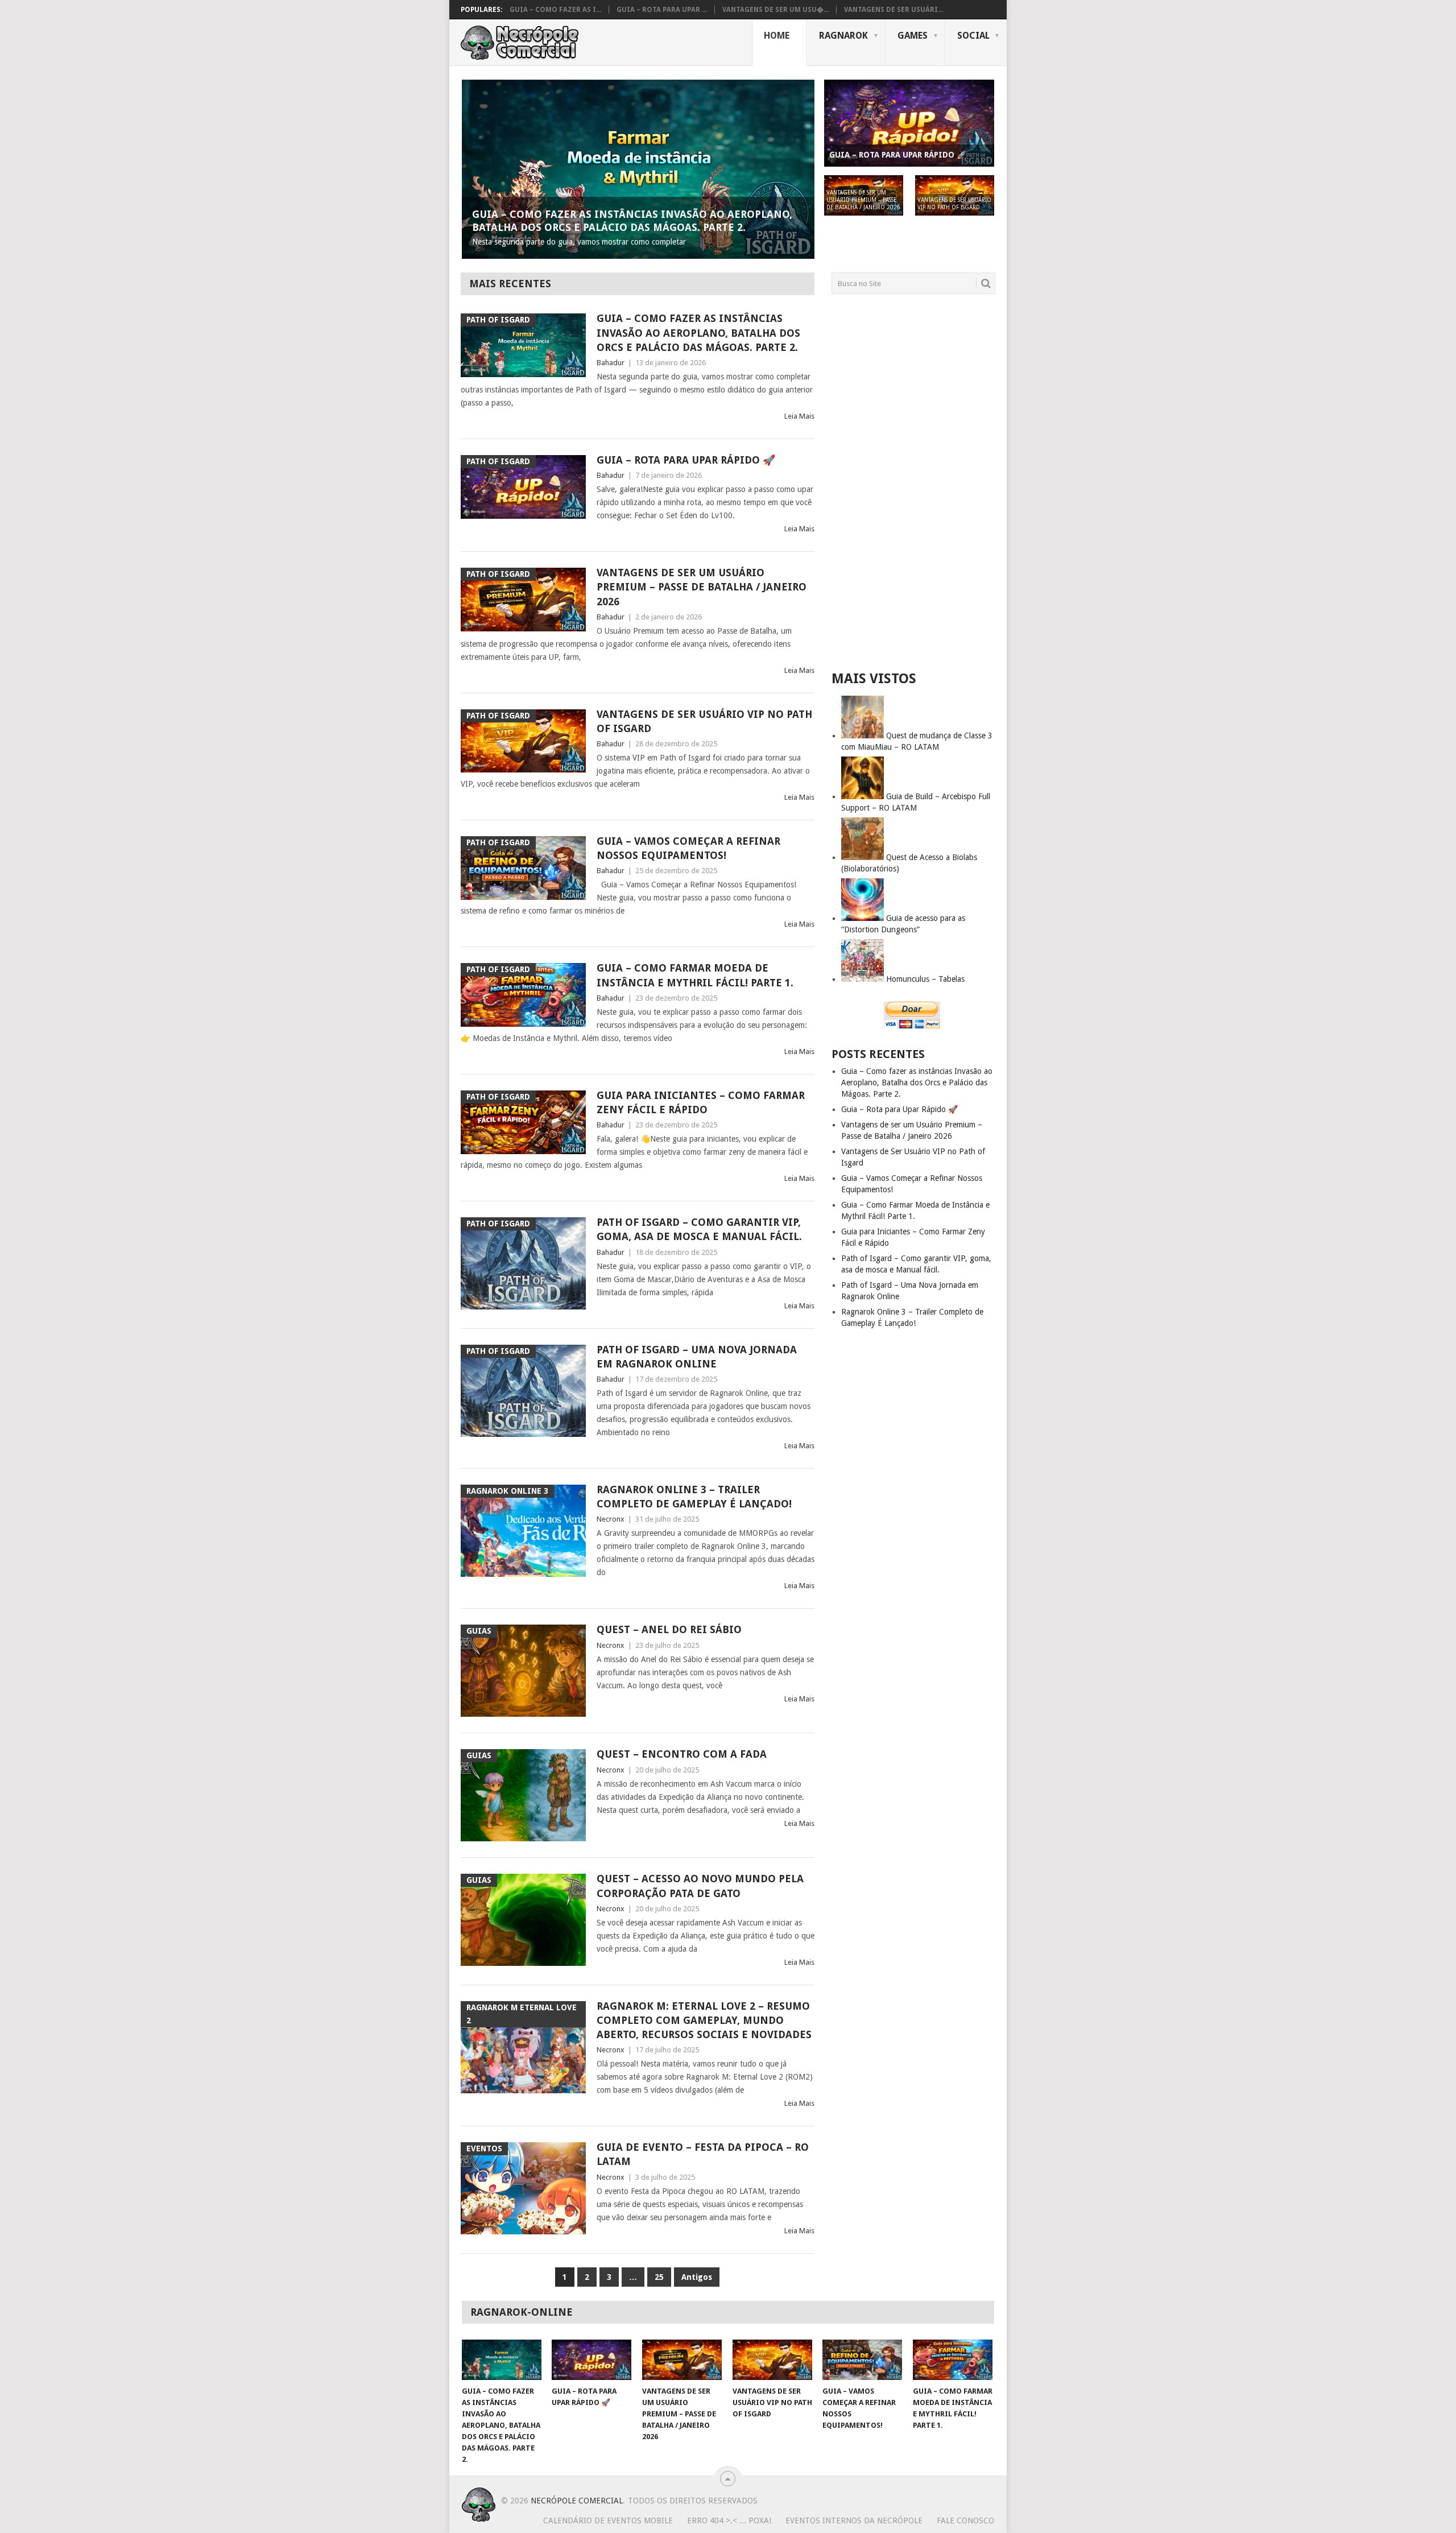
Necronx (611, 1519)
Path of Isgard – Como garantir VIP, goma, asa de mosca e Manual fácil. (699, 1229)
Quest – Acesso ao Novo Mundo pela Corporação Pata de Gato (700, 1886)
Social (973, 36)
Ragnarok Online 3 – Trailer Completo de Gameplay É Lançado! (694, 1497)
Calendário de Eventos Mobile (608, 2520)
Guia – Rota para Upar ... (662, 10)
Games (913, 36)
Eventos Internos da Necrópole (854, 2520)
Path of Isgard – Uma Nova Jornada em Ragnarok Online (697, 1357)
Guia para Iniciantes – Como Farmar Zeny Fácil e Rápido (701, 1102)
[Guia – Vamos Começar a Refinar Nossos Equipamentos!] (862, 2360)
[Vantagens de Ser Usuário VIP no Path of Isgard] (772, 2360)
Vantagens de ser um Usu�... (775, 10)
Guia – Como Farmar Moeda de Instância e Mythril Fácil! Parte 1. (695, 975)
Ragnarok (843, 36)
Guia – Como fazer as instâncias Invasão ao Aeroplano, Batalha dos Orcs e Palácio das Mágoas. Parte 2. (698, 332)
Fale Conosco (965, 2520)
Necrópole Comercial (577, 2501)
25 (659, 2277)
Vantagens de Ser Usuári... (894, 10)
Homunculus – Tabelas (925, 979)
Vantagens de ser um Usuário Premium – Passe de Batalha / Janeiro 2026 (702, 587)
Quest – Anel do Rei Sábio (669, 1629)
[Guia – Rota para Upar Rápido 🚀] (591, 2360)
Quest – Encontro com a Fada (682, 1754)
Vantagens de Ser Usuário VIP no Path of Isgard (704, 721)
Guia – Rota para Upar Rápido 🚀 (686, 460)
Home (777, 36)
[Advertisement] (913, 482)
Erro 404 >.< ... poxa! (729, 2520)
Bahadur (611, 363)
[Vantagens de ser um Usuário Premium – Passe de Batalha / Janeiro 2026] (682, 2360)
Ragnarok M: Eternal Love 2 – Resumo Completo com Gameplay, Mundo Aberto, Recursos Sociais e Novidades (704, 2020)
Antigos (697, 2277)
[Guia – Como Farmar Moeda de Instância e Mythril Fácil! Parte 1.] (953, 2360)
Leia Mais (799, 416)
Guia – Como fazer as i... (555, 10)
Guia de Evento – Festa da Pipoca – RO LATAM (703, 2154)
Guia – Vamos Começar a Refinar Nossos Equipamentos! (688, 848)
